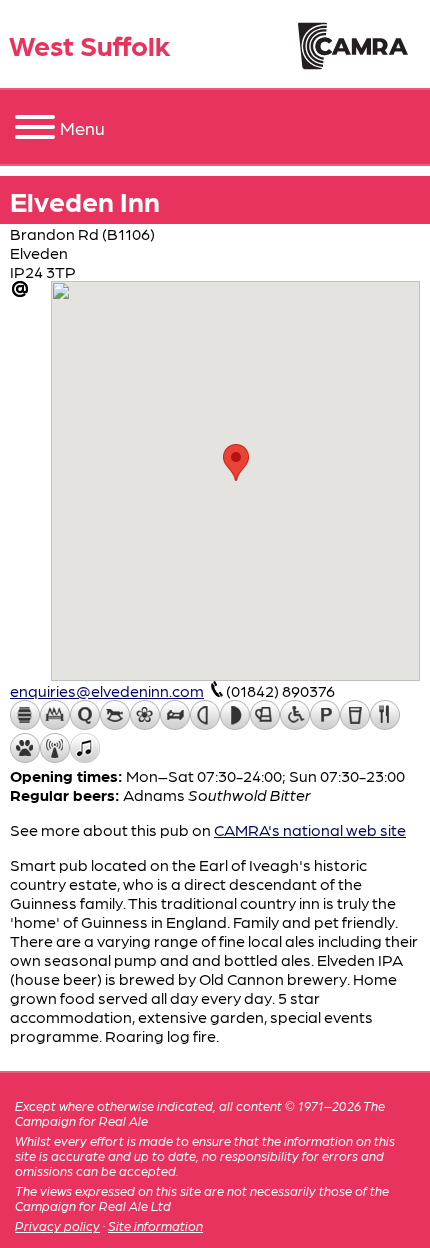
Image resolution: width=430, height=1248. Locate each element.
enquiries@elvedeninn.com (107, 690)
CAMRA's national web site (310, 829)
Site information (155, 1225)
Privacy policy (57, 1225)
